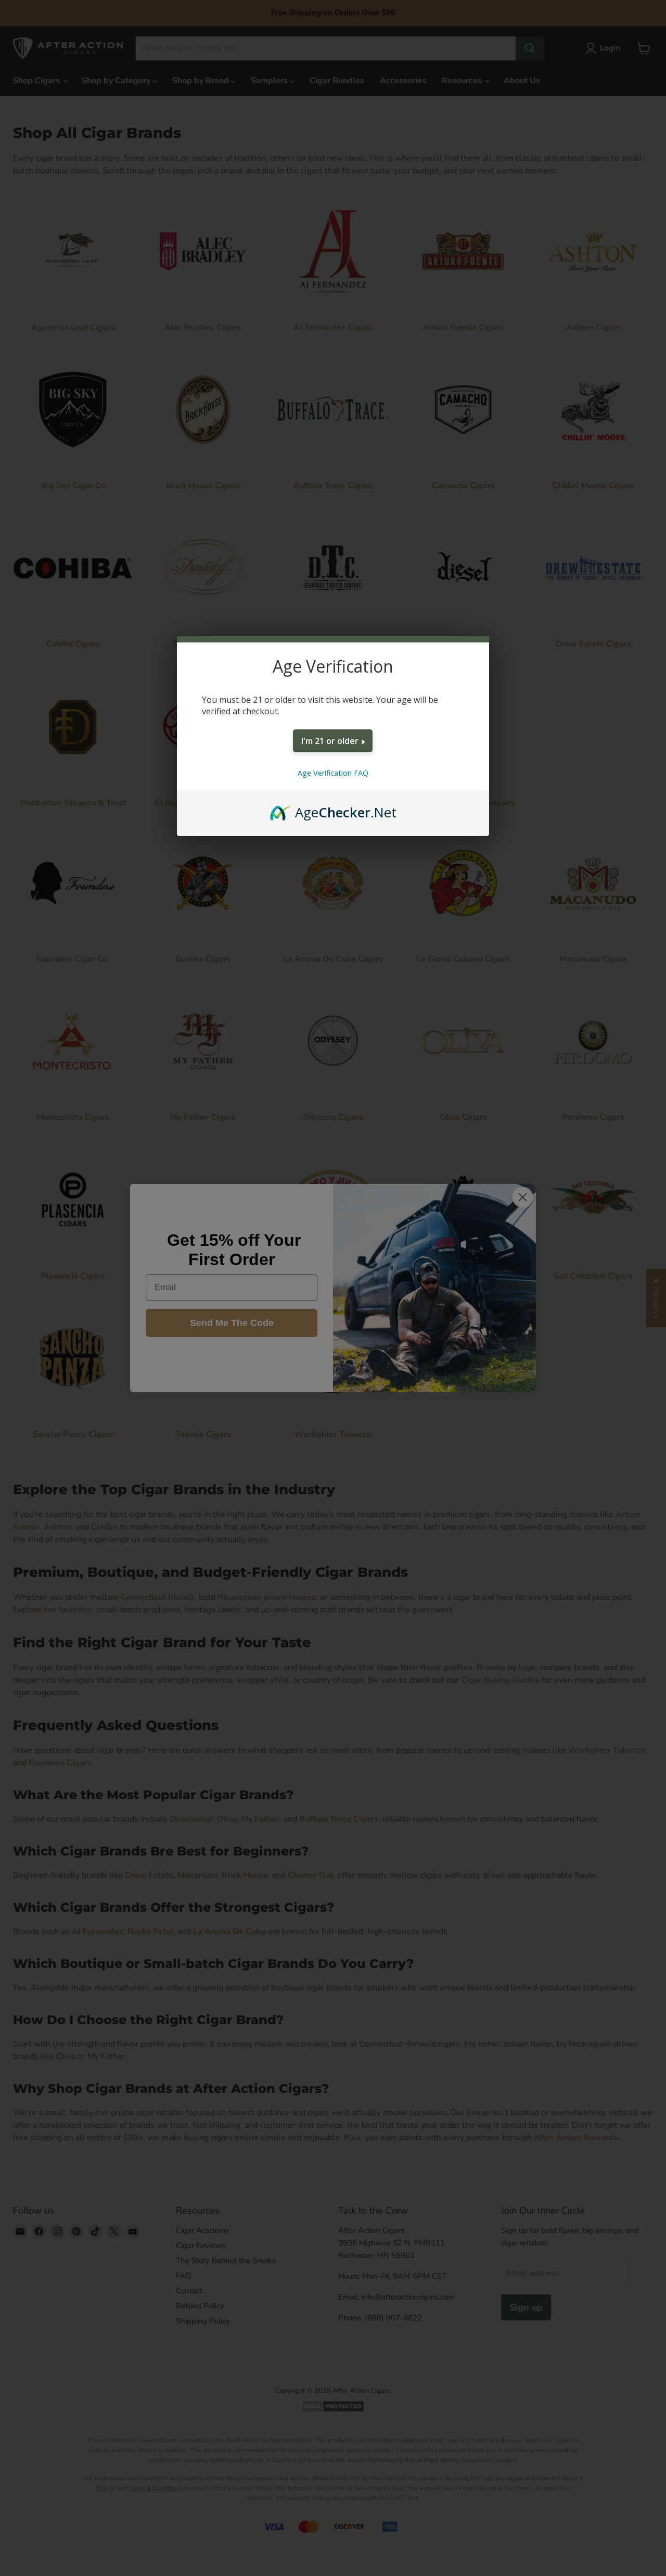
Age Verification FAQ (333, 773)
